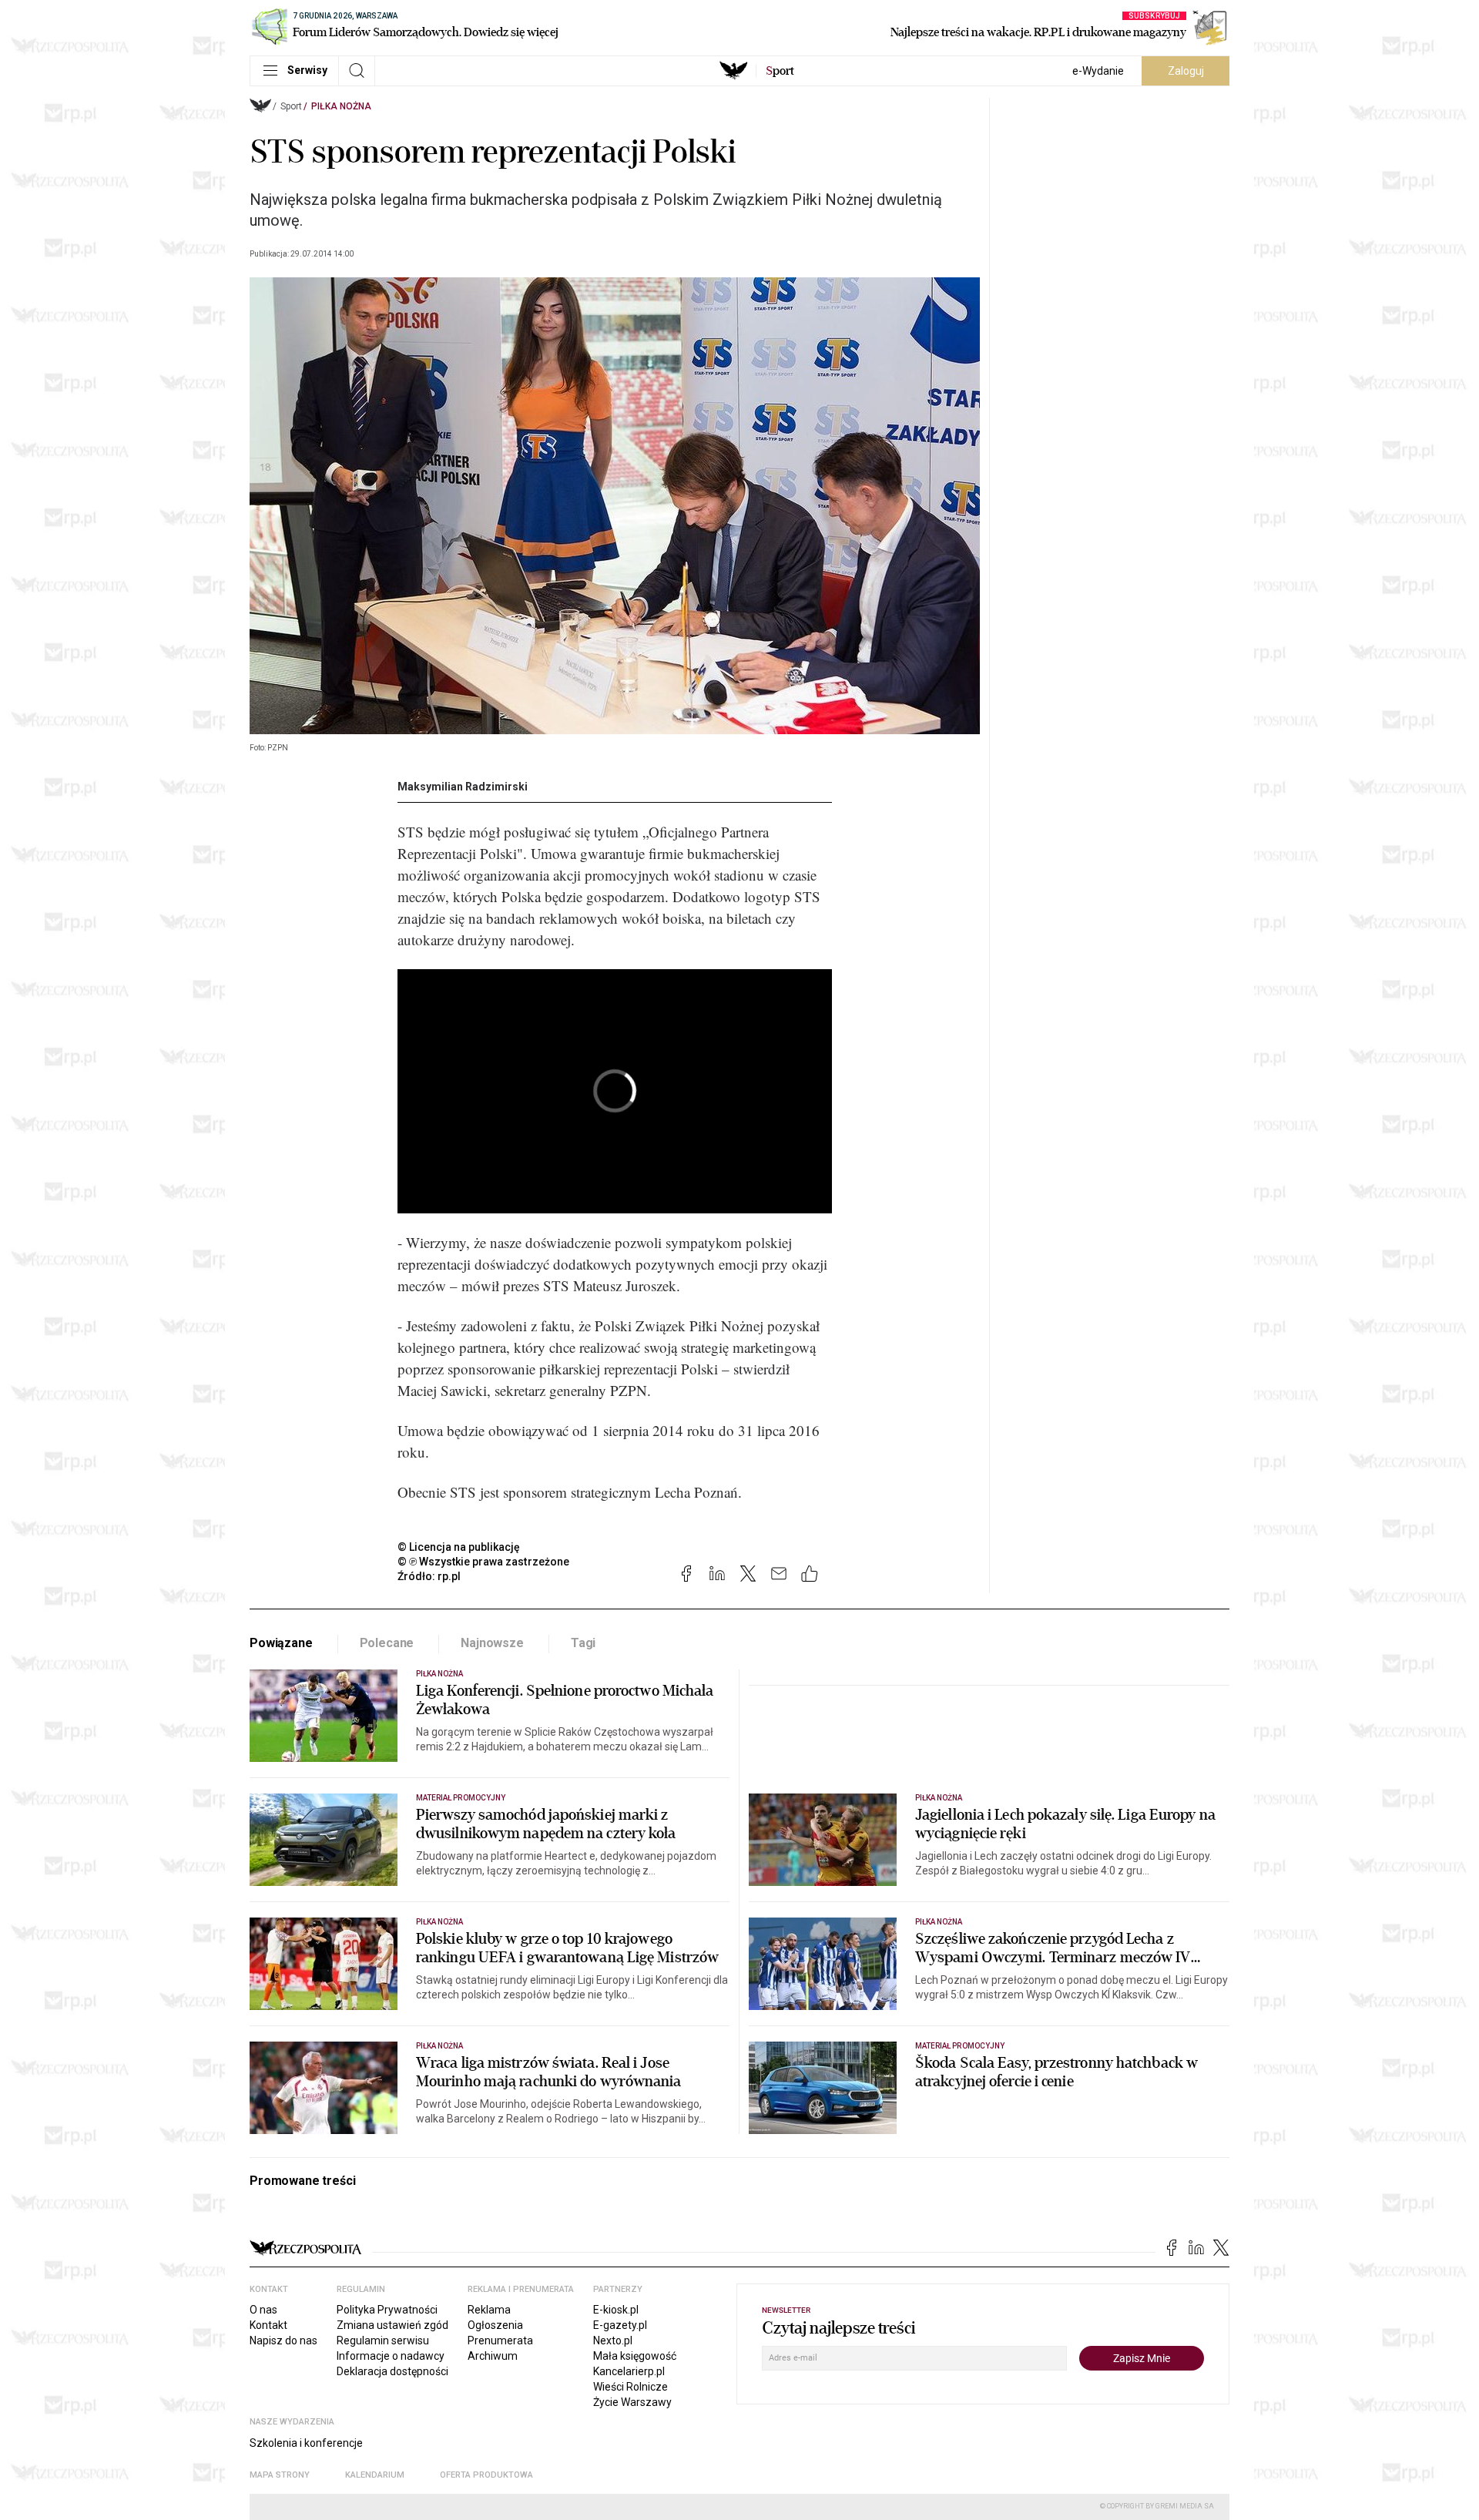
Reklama (489, 2310)
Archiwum (493, 2356)
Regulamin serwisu (383, 2340)
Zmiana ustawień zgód (392, 2325)
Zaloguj (1186, 71)
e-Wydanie (1098, 71)
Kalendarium (375, 2475)
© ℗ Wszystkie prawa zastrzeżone (483, 1562)
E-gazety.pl (620, 2325)
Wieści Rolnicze (631, 2387)
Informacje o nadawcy (391, 2356)
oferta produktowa (486, 2475)
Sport (291, 106)
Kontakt (268, 2325)
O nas (263, 2310)
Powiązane (281, 1643)
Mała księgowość (635, 2356)
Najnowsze (492, 1643)
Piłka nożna (341, 106)
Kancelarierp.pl (629, 2371)
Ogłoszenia (495, 2325)
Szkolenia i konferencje (306, 2443)
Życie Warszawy (632, 2402)
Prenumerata (500, 2340)
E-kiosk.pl (616, 2310)
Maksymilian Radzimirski (463, 787)
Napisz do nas (283, 2340)
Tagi (583, 1643)
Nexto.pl (613, 2340)
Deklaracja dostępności (392, 2371)
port (780, 71)
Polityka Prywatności (387, 2310)
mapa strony (280, 2475)
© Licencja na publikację (459, 1547)
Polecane (387, 1643)
